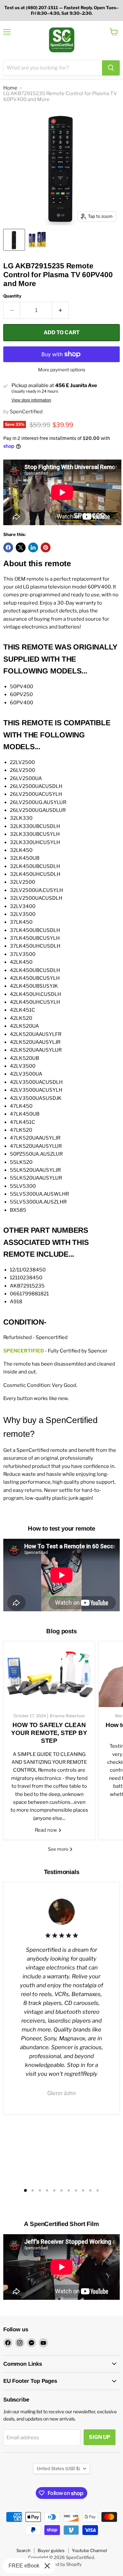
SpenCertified (26, 412)
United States (58, 2468)
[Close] (47, 2566)
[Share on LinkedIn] (33, 547)
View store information (31, 400)
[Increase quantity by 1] (61, 310)
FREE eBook (24, 2566)
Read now (46, 1830)
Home (10, 88)
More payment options (62, 370)
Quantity (12, 296)
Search (23, 2550)
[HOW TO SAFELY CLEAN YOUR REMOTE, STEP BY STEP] (49, 1674)
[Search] (111, 68)
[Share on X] (21, 547)
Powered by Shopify (61, 2564)
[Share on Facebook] (8, 547)
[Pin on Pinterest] (46, 547)
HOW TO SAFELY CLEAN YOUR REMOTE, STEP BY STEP (49, 1733)
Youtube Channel (89, 2550)
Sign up (100, 2437)
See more (59, 1849)
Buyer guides (51, 2550)
